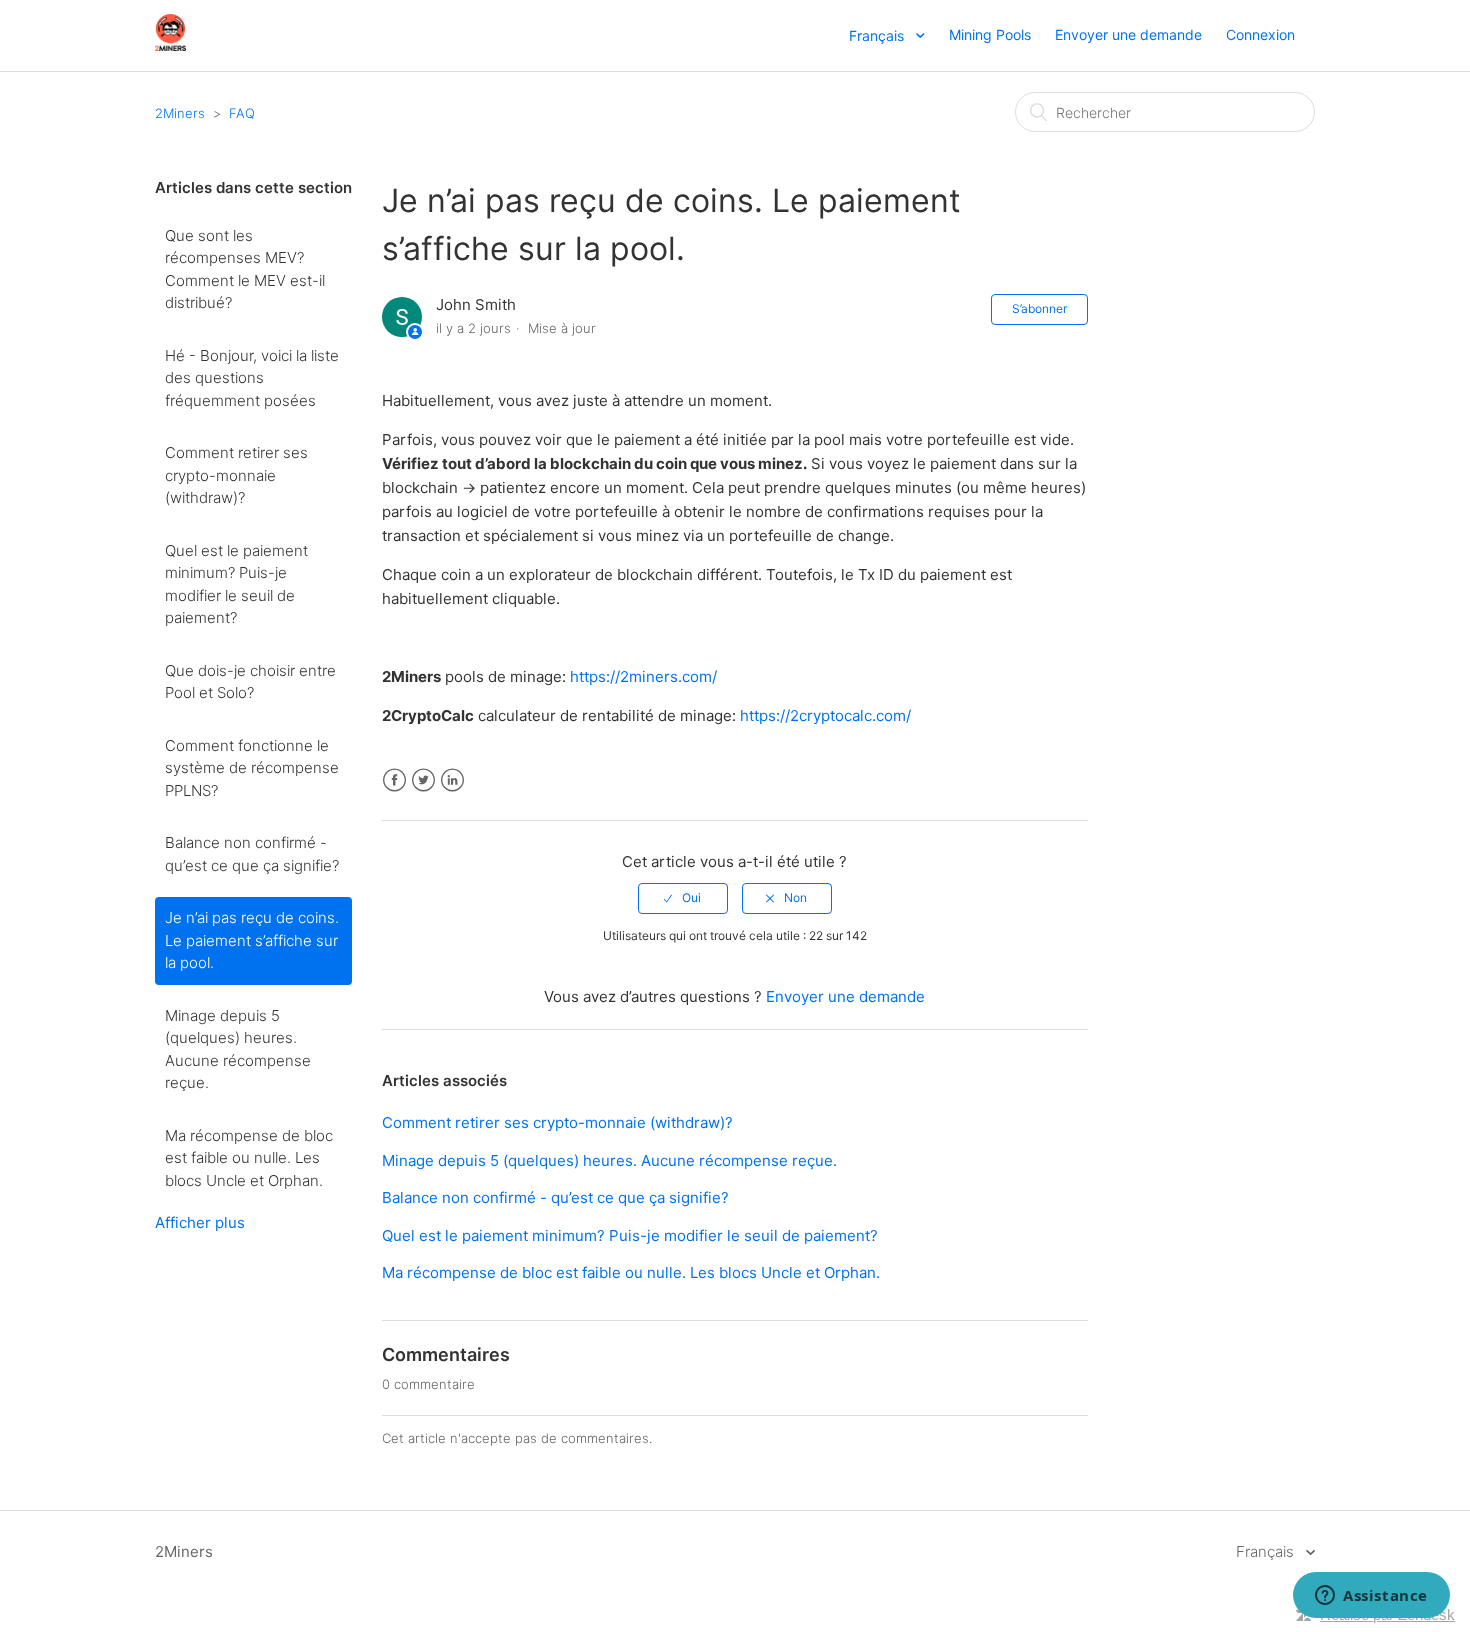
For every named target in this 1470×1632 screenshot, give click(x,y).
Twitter (423, 780)
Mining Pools (990, 34)
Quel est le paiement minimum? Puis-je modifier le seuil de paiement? (236, 584)
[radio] (683, 898)
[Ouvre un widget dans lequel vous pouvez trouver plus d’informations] (1371, 1597)
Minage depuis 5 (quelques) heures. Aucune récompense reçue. (238, 1049)
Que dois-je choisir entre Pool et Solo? (250, 682)
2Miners (180, 113)
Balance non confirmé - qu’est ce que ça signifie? (252, 854)
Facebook (394, 780)
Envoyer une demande (1128, 34)
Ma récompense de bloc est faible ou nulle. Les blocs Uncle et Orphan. (249, 1158)
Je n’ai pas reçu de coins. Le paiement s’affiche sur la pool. (252, 940)
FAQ (242, 113)
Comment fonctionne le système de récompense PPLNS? (252, 768)
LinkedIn (452, 780)
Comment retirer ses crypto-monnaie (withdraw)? (236, 475)
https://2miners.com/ (643, 676)
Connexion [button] (1260, 34)
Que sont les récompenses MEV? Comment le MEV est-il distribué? (245, 269)
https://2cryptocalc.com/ (825, 715)
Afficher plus (200, 1222)
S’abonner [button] (1039, 308)
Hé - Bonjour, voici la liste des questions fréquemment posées (252, 378)
